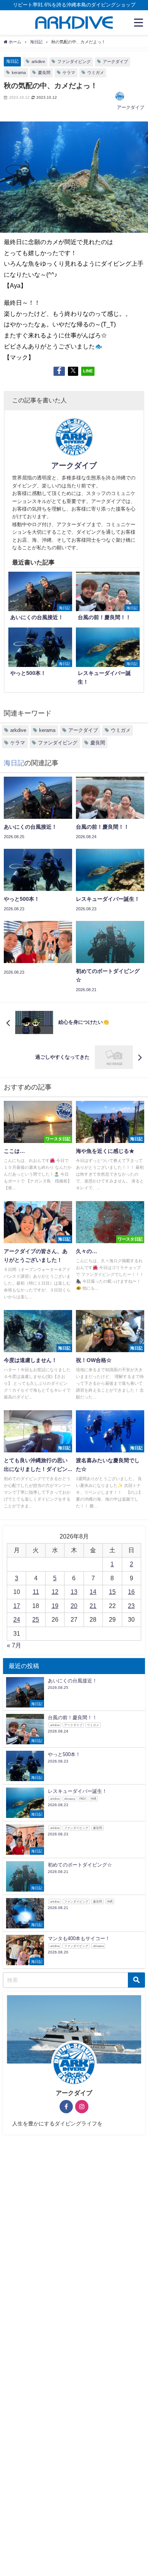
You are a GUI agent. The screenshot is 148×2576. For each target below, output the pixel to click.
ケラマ (69, 73)
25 (36, 1619)
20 (74, 1606)
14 (93, 1592)
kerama (19, 73)
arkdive (38, 61)
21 (93, 1606)
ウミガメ (96, 73)
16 (131, 1592)
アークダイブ (115, 61)
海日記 (12, 61)
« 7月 (14, 1645)
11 (36, 1592)
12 (55, 1592)
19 (55, 1606)
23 (131, 1606)
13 (74, 1592)
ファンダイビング (74, 61)
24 (17, 1619)
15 (112, 1592)
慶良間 (44, 73)
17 (17, 1606)
